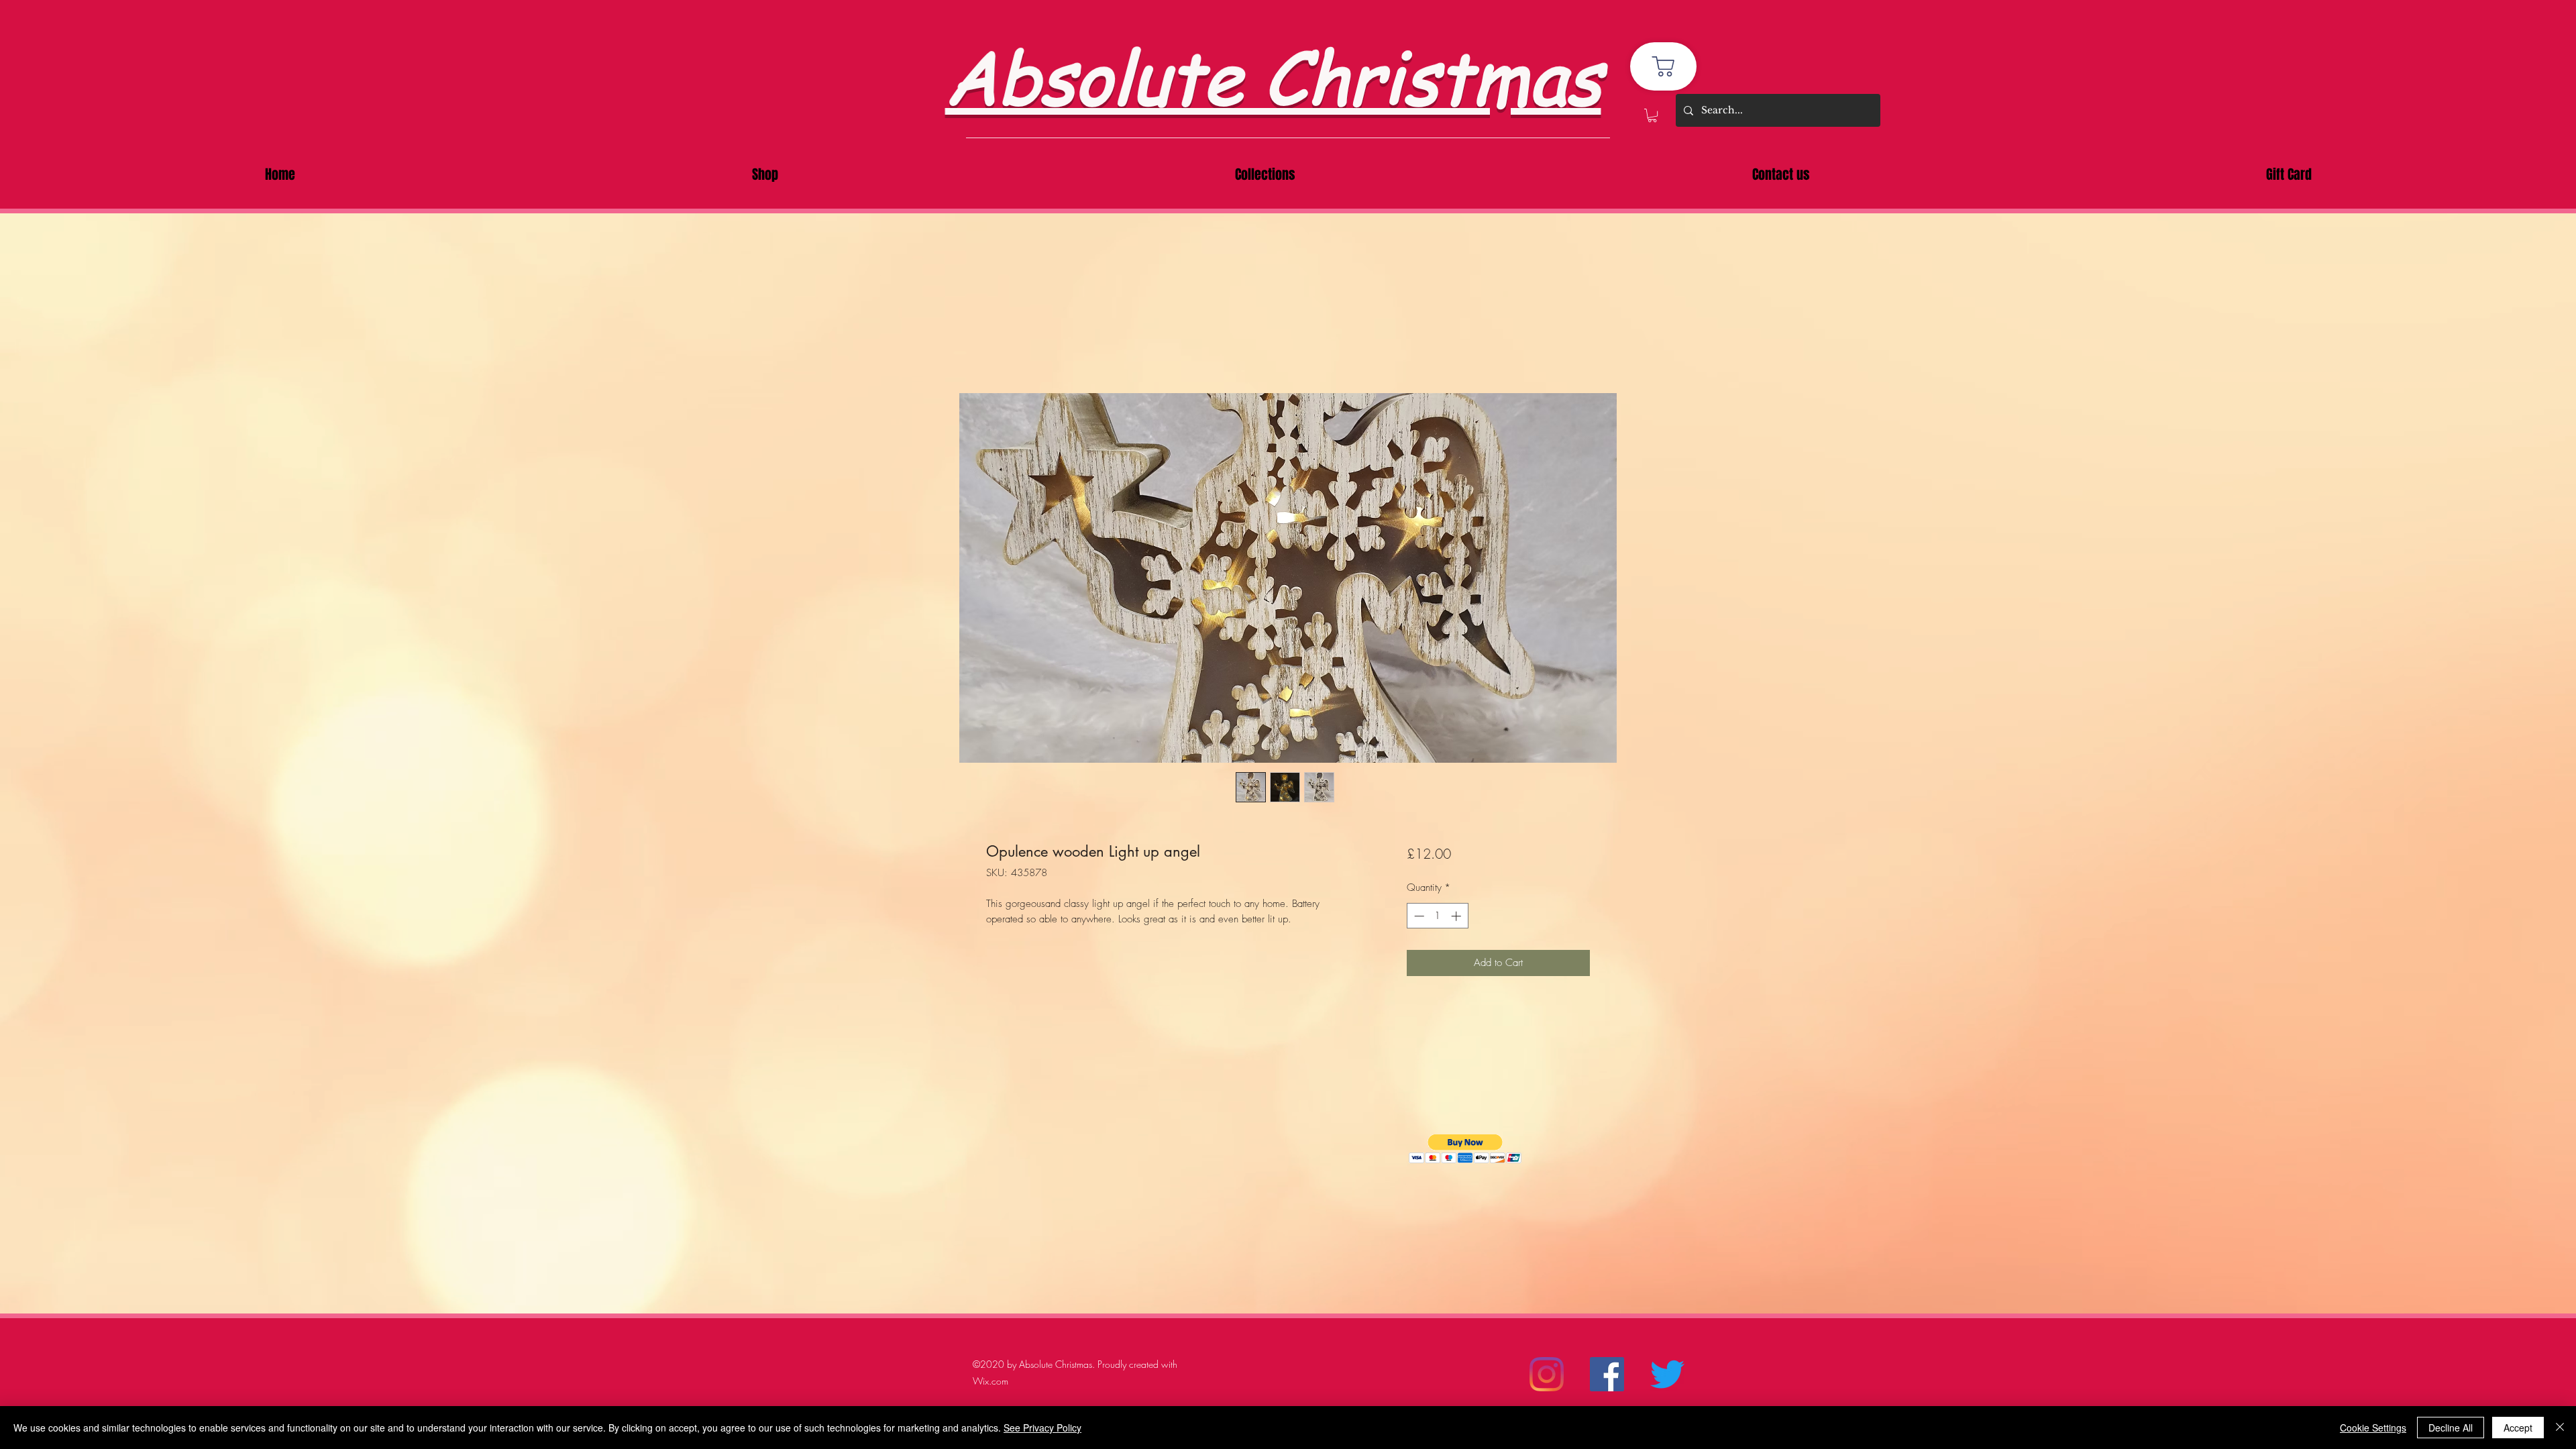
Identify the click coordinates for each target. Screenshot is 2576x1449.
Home (1000, 343)
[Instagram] (1547, 1374)
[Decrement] (1418, 916)
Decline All (2451, 1428)
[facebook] (1607, 1374)
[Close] (2560, 1428)
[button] (1652, 115)
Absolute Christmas (1273, 75)
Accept (2518, 1428)
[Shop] (1663, 66)
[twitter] (1667, 1374)
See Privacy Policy (1042, 1428)
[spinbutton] (1437, 916)
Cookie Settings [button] (2373, 1428)
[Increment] (1457, 916)
